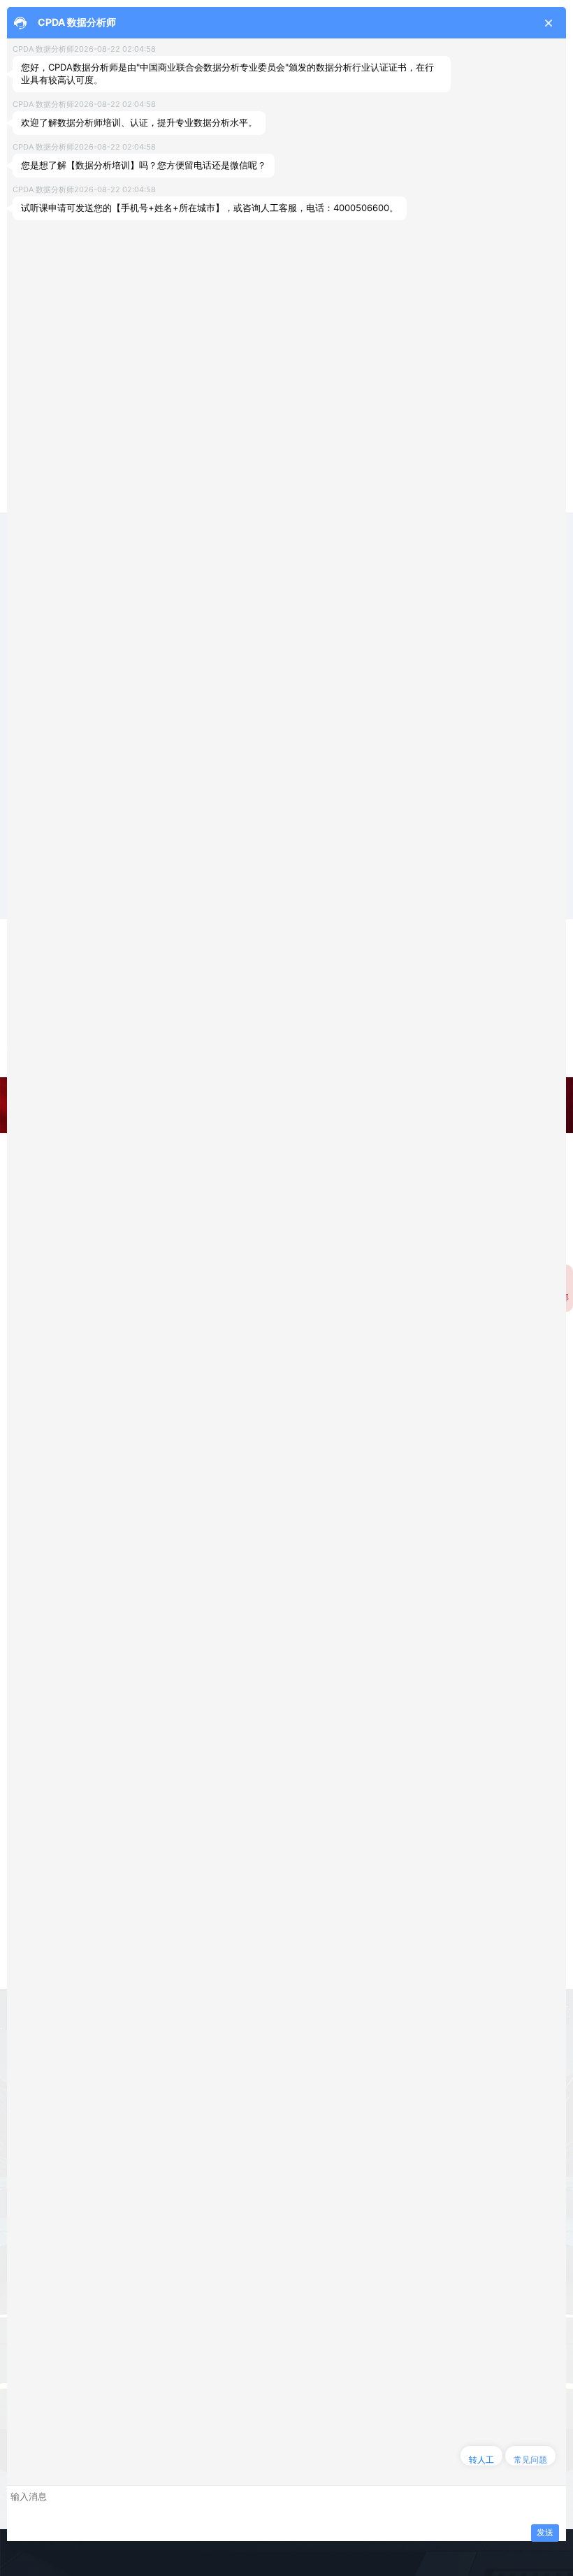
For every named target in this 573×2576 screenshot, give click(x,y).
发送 (545, 2532)
